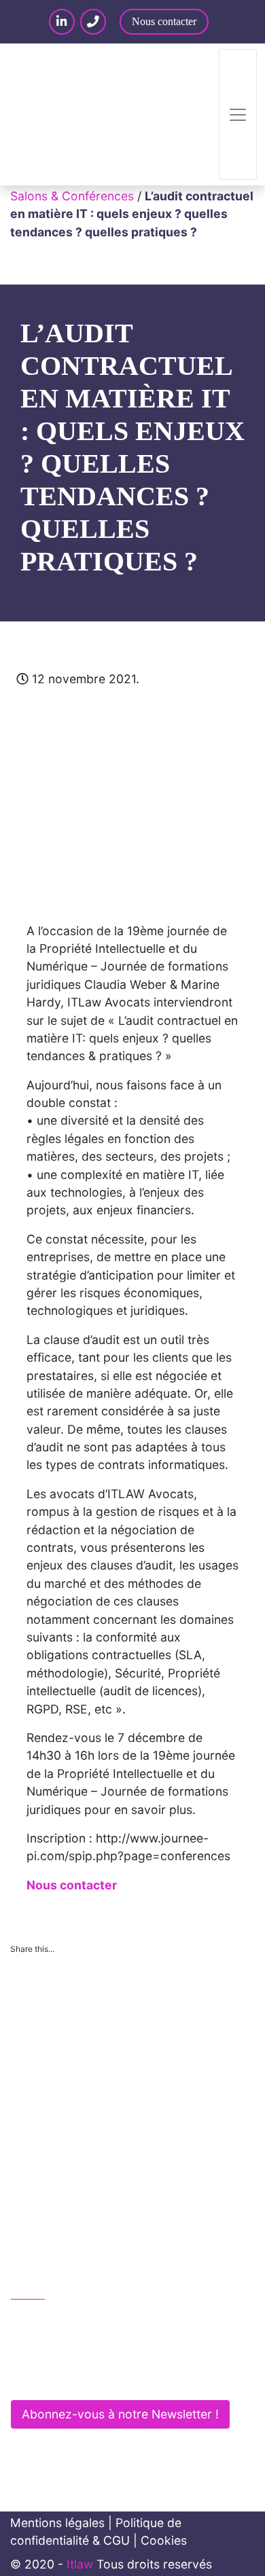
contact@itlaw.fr (70, 2348)
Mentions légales (57, 2523)
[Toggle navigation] (238, 114)
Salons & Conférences (72, 196)
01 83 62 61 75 (67, 2319)
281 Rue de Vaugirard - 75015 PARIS (124, 2377)
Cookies (164, 2540)
